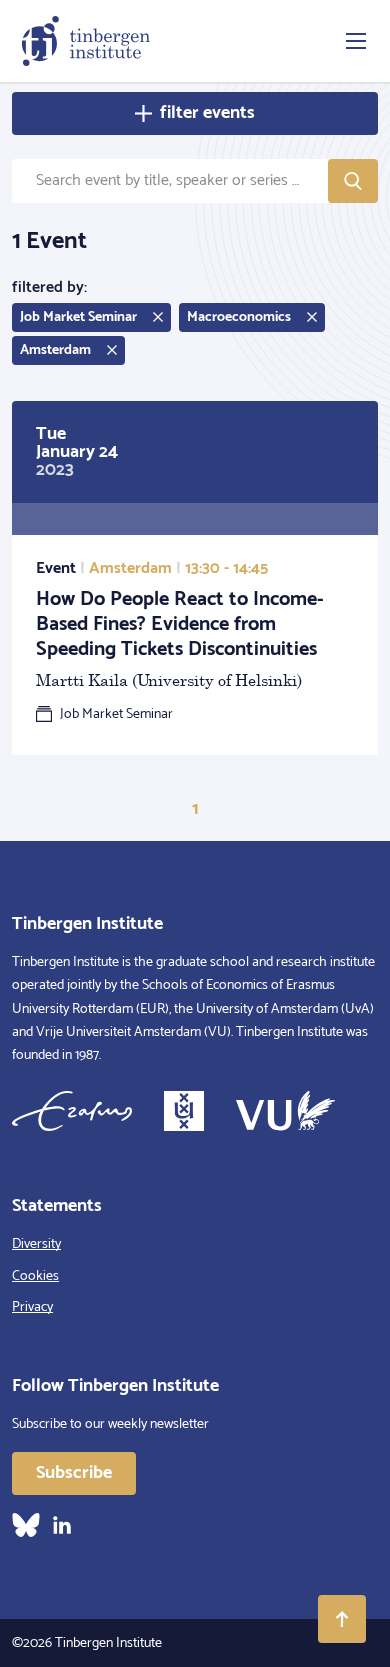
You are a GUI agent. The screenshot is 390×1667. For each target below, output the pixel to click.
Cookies (35, 1276)
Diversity (36, 1244)
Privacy (32, 1307)
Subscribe (74, 1473)
